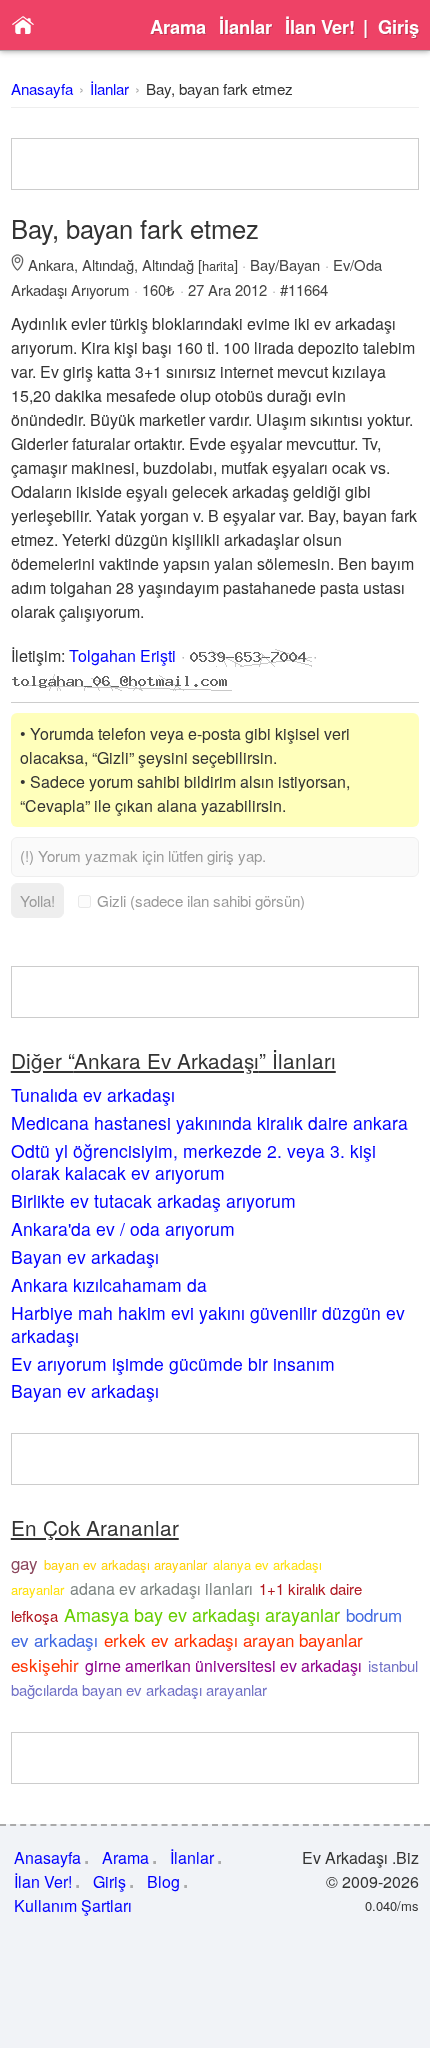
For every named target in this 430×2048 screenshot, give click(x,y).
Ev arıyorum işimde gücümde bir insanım (173, 1363)
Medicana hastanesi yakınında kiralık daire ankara (209, 1122)
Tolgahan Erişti (122, 655)
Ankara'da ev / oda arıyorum (123, 1228)
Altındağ (108, 264)
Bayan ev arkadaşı (85, 1256)
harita (218, 265)
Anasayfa (42, 88)
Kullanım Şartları (73, 1905)
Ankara (51, 264)
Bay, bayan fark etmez (219, 88)
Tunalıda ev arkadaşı (93, 1094)
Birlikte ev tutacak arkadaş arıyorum (153, 1200)
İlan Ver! (320, 27)
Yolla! (37, 900)
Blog (163, 1881)
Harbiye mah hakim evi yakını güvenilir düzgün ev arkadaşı (208, 1324)
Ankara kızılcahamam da (109, 1284)
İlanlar (245, 27)
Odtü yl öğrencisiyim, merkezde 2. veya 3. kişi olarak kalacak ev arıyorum (193, 1162)
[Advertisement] (215, 164)
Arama (178, 27)
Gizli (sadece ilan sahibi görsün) (201, 900)
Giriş (398, 27)
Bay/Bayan (285, 264)
